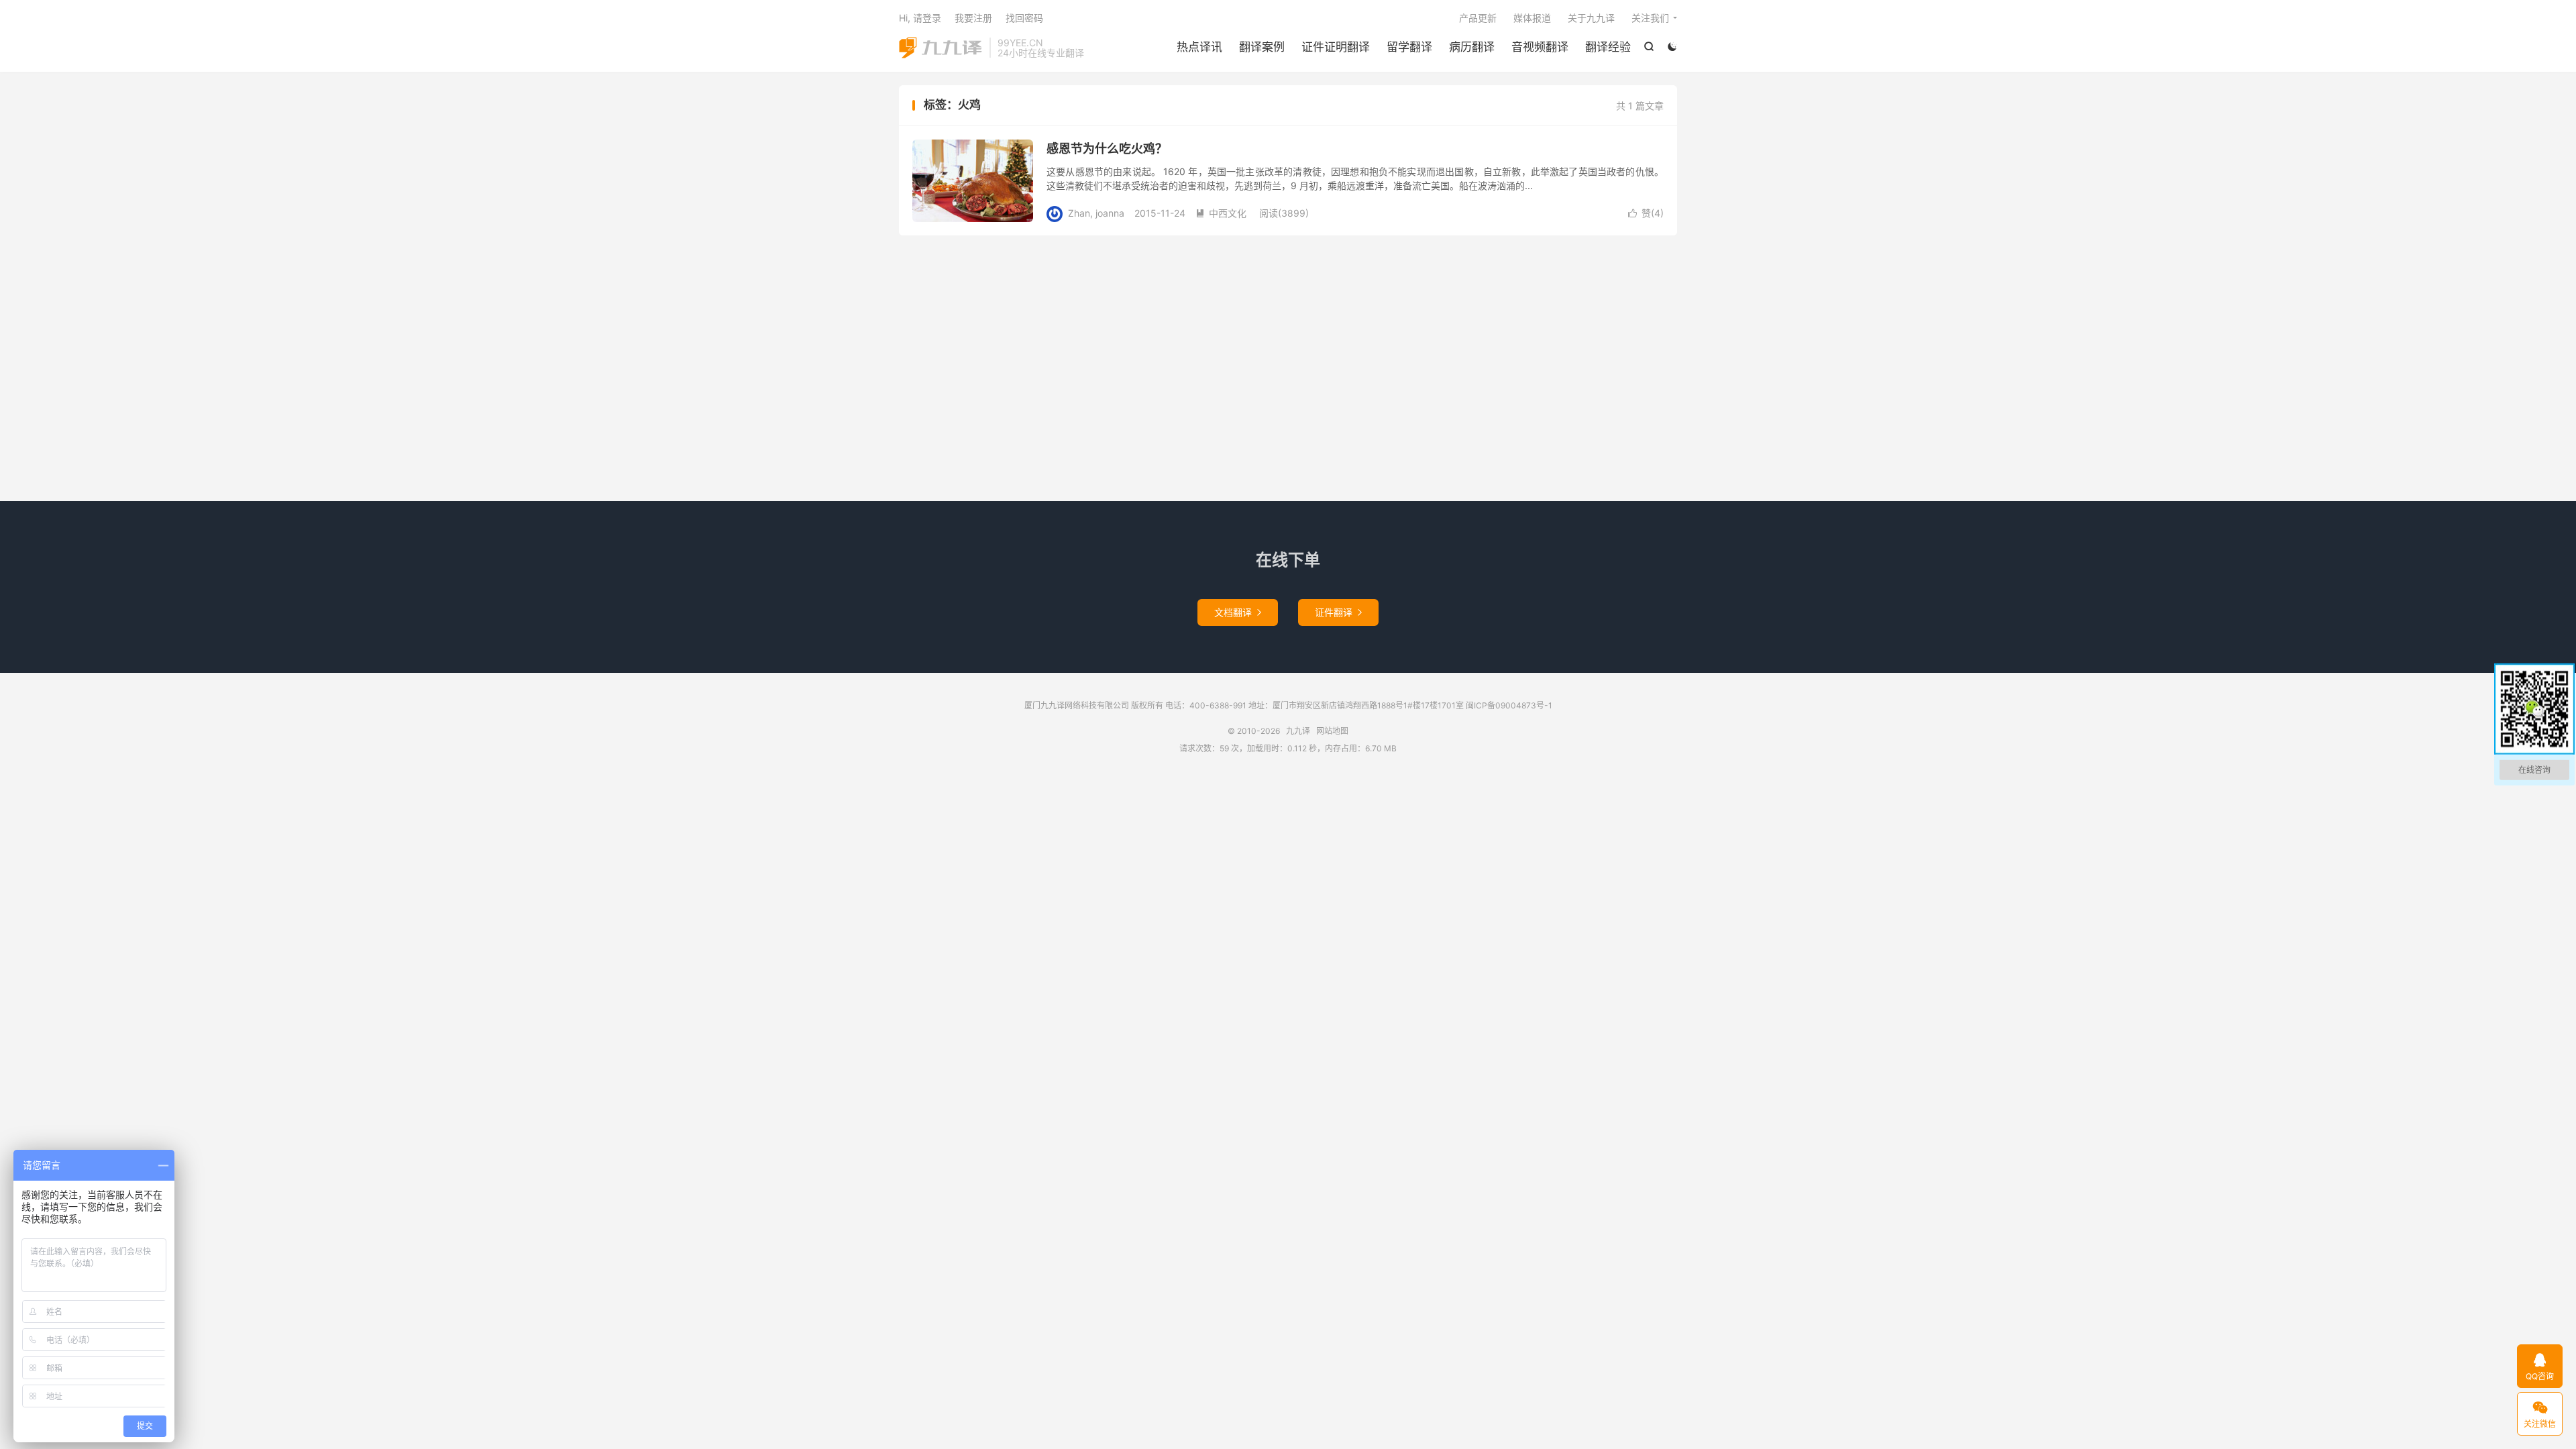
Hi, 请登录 (920, 18)
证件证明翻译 (1336, 47)
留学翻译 (1409, 47)
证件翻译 (1338, 612)
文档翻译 (1238, 612)
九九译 (941, 48)
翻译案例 (1262, 47)
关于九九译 (1591, 18)
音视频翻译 (1540, 47)
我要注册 (973, 18)
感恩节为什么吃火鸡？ (1107, 149)
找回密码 (1024, 18)
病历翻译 (1472, 47)
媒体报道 (1532, 18)
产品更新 (1478, 18)
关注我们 (1650, 18)
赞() (1646, 213)
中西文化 (1221, 213)
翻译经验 (1608, 47)
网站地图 (1332, 731)
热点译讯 (1199, 47)
